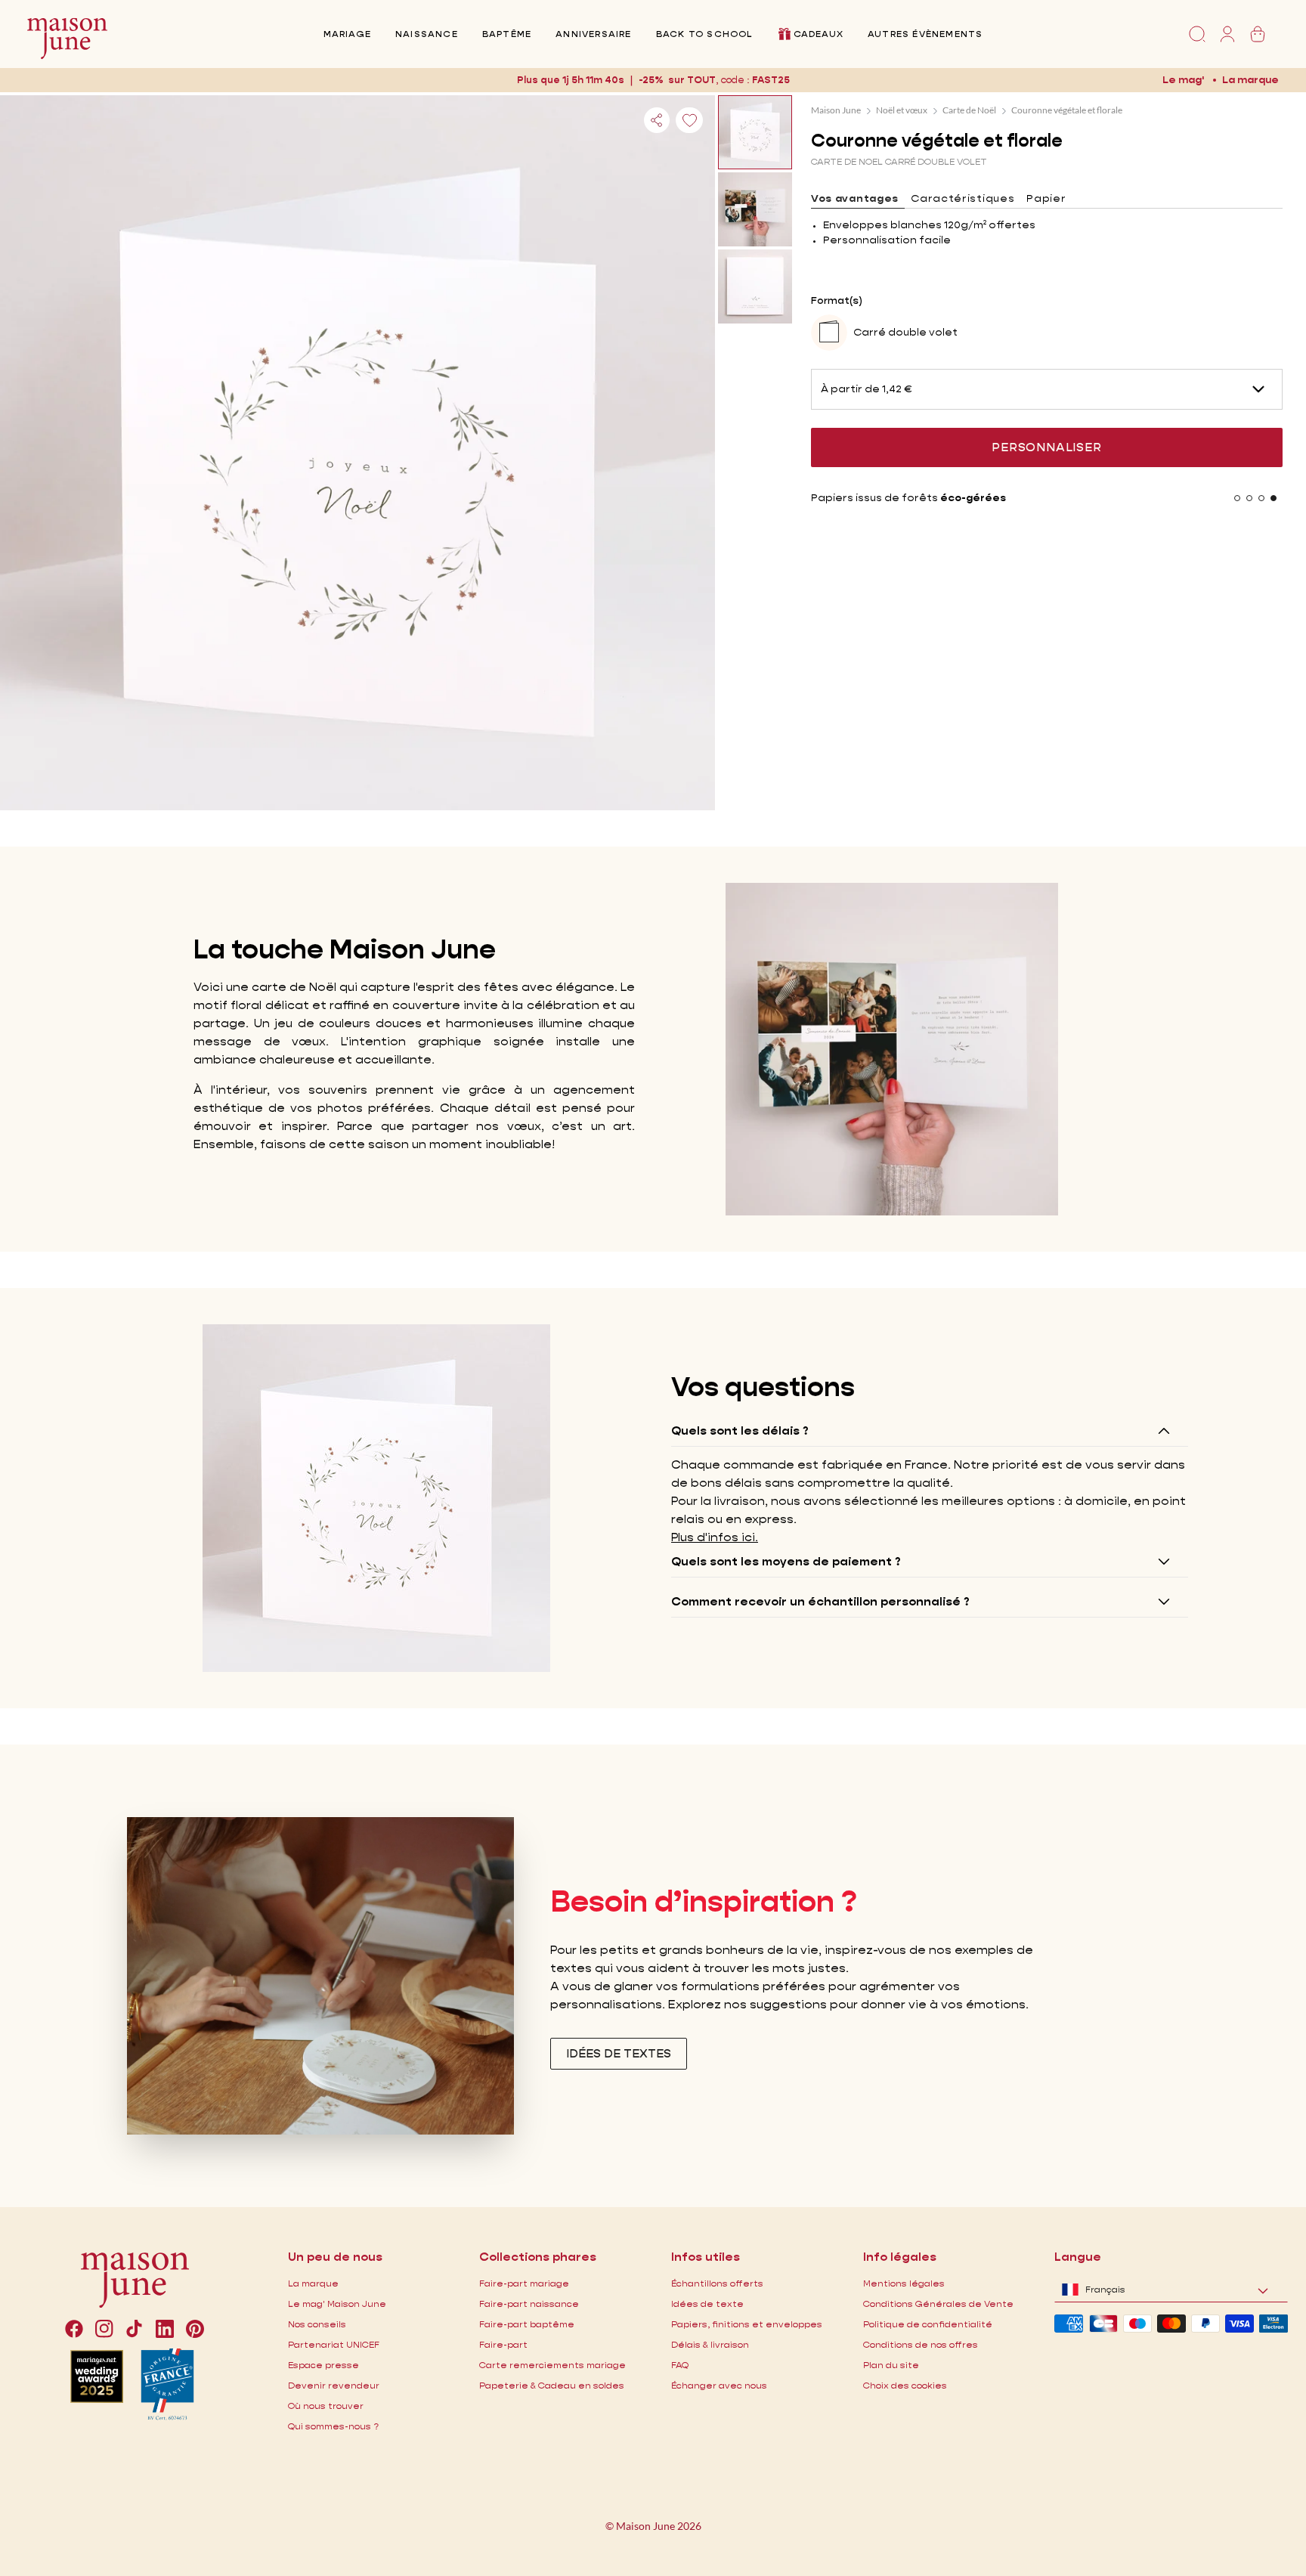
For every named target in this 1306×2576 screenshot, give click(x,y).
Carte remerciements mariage (552, 2365)
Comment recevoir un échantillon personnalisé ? (820, 1601)
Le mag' (1183, 79)
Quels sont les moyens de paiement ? (786, 1561)
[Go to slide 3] (1261, 498)
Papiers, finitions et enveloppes (747, 2324)
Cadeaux (819, 34)
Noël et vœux (902, 110)
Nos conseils (317, 2324)
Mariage (347, 34)
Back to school (704, 34)
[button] (770, 80)
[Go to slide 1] (1237, 498)
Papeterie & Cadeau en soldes (552, 2385)
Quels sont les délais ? (740, 1430)
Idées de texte (707, 2304)
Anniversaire (593, 34)
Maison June (836, 110)
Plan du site (891, 2365)
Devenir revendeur (334, 2385)
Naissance (427, 34)
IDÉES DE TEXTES (619, 2053)
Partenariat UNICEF (334, 2344)
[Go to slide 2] (1249, 498)
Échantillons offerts (717, 2283)
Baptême (507, 34)
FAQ (680, 2365)
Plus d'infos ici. (715, 1537)
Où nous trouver (326, 2406)
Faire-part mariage (524, 2283)
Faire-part (503, 2344)
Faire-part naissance (529, 2304)
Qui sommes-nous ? (333, 2426)
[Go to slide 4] (1274, 498)
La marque (1250, 79)
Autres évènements (925, 34)
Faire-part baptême (527, 2324)
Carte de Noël (969, 110)
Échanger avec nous (719, 2385)
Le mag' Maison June (337, 2304)
